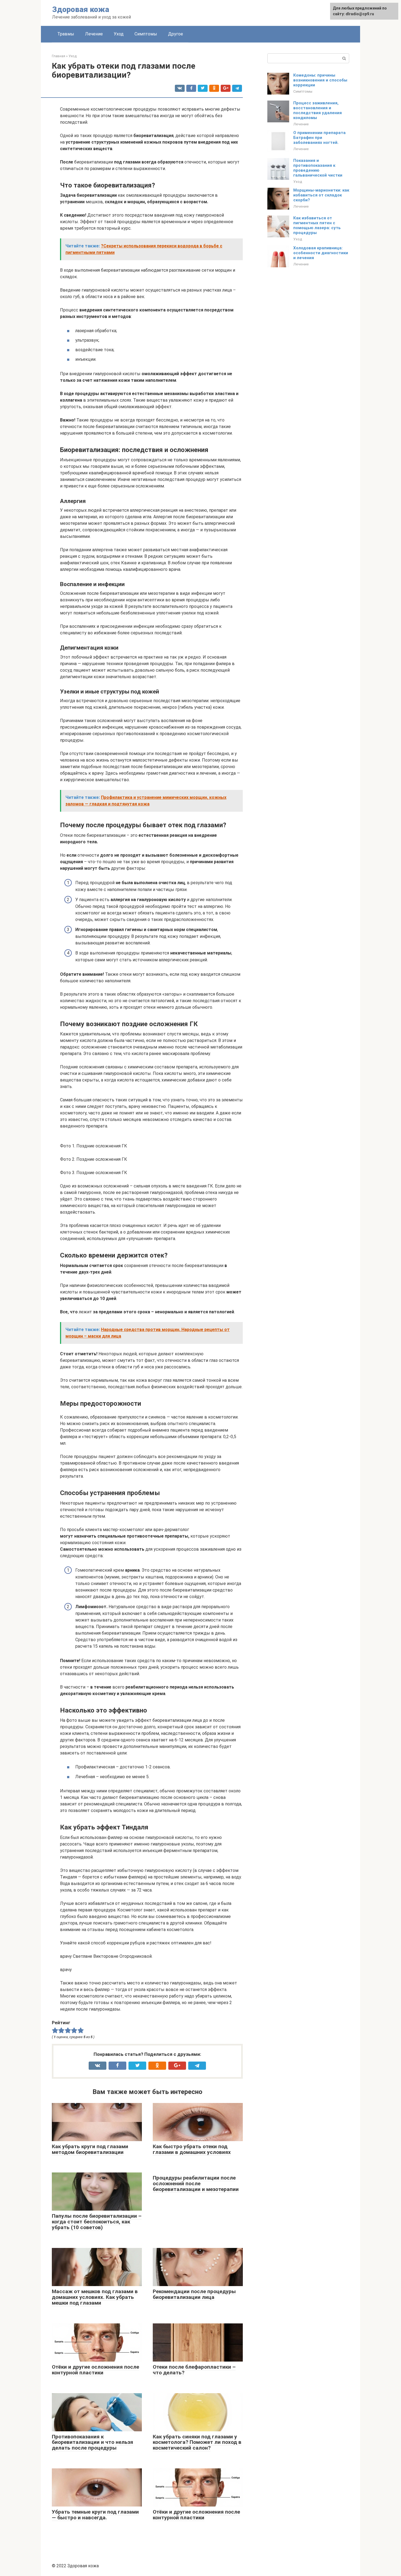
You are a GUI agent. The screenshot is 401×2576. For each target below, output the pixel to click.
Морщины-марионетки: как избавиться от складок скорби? (321, 195)
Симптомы (146, 34)
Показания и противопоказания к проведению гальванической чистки (318, 168)
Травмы (66, 34)
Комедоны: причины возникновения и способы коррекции (320, 80)
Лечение (94, 34)
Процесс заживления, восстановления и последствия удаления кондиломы (318, 110)
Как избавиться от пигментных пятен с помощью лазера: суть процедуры (317, 225)
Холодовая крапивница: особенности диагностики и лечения (321, 253)
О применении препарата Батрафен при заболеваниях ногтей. (319, 138)
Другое (176, 34)
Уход (119, 34)
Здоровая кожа (81, 9)
